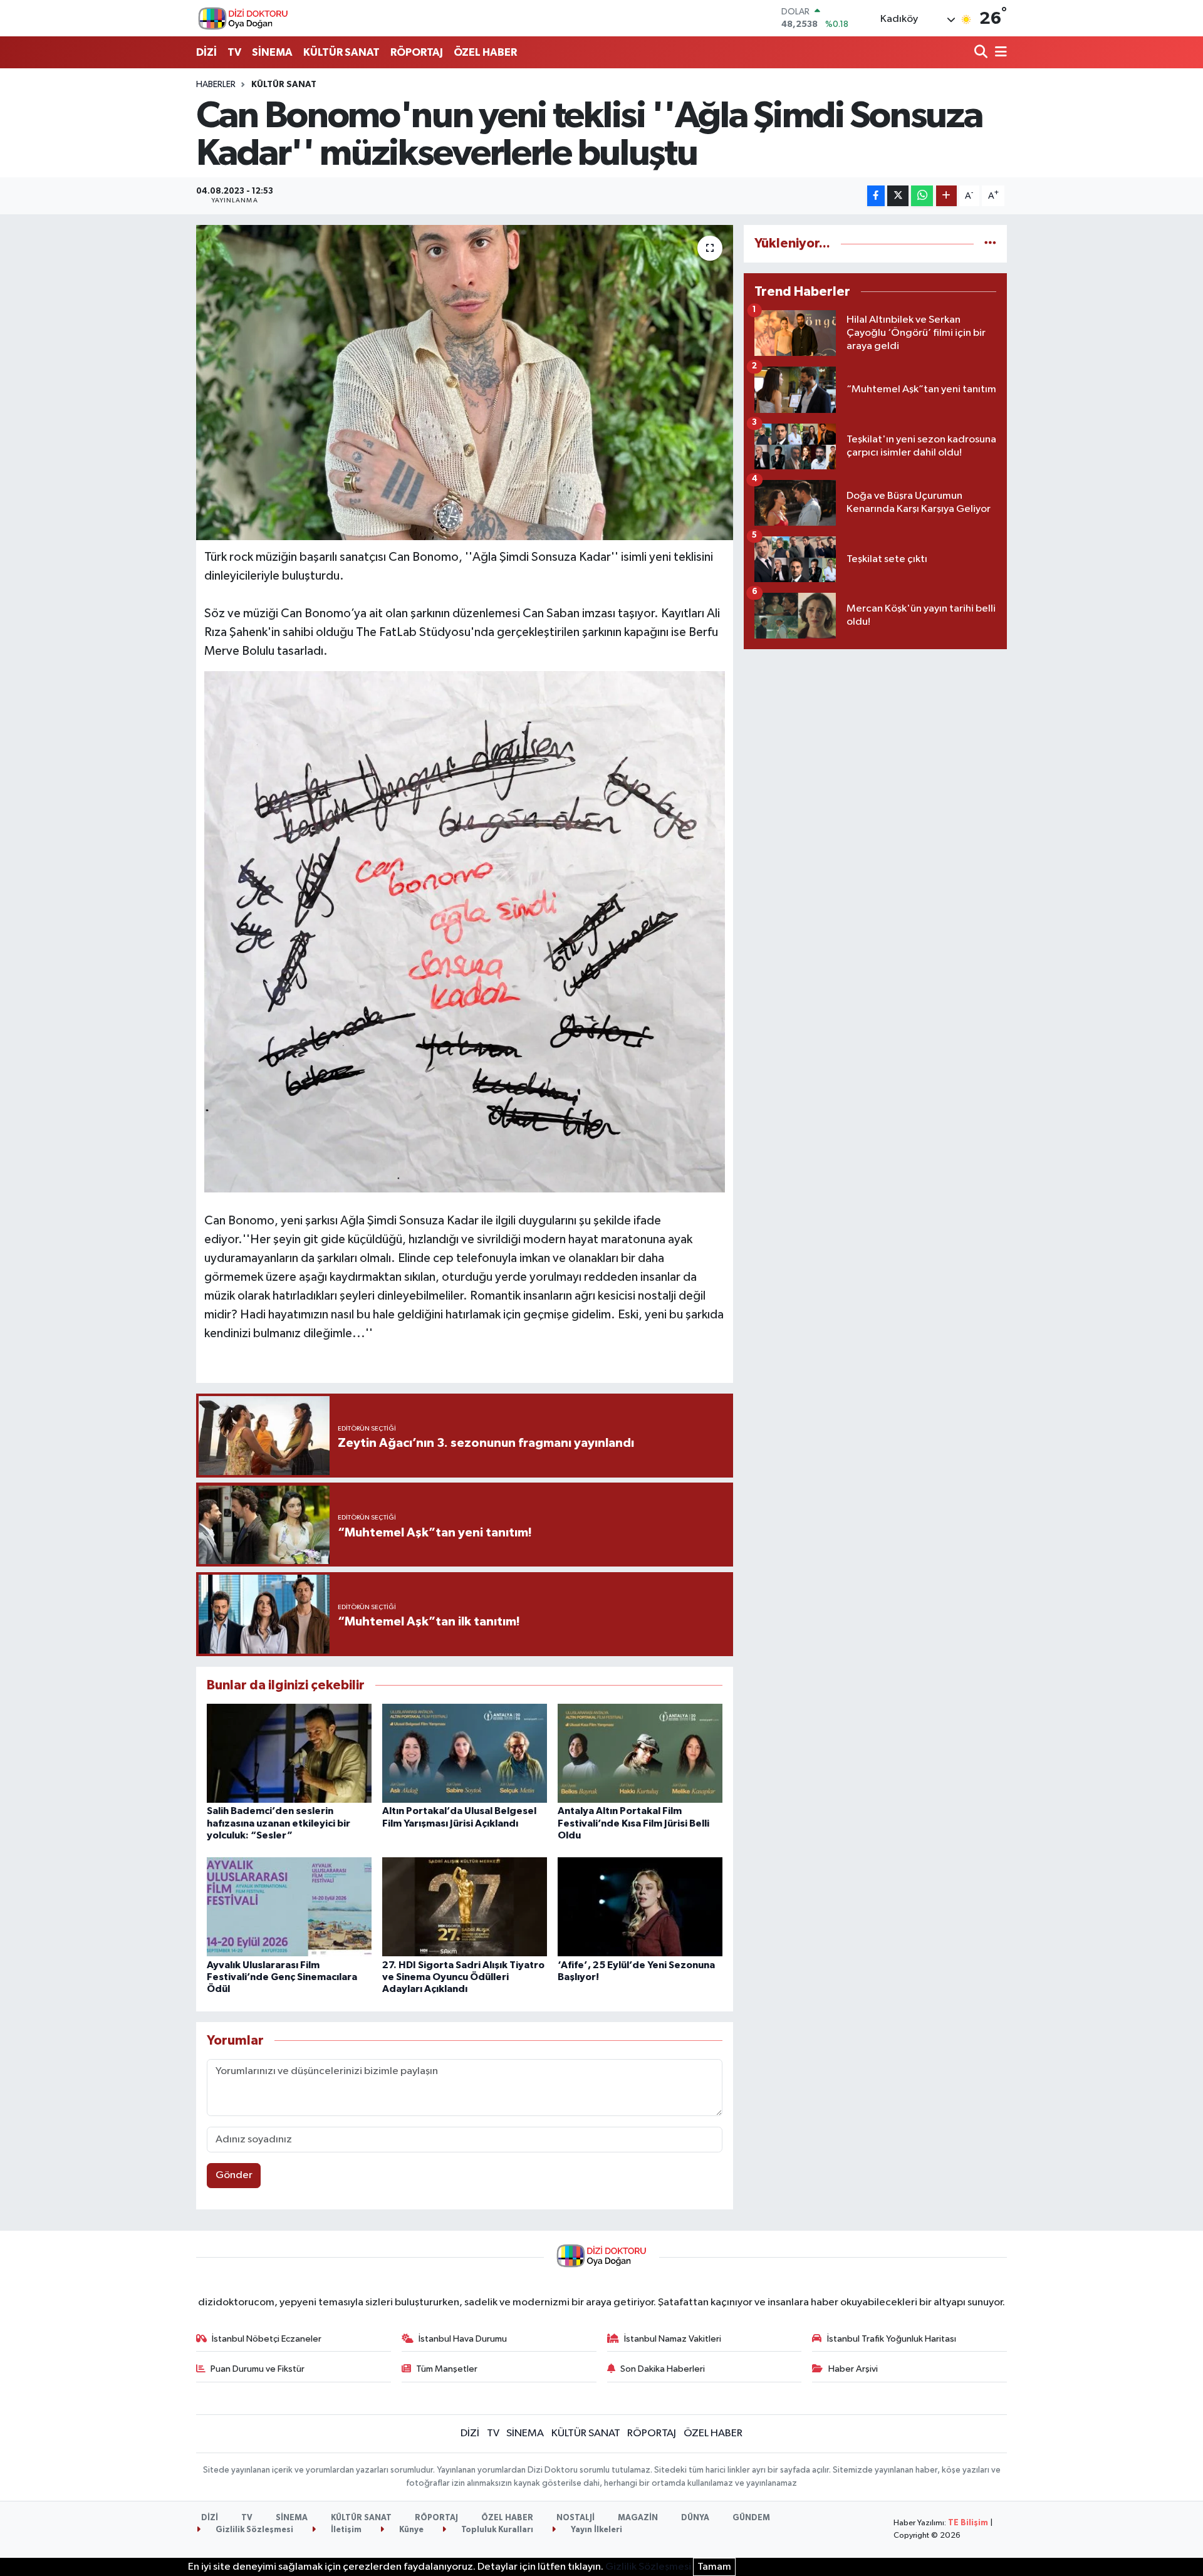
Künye (410, 2530)
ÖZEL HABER (485, 52)
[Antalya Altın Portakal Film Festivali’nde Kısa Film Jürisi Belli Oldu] (640, 1753)
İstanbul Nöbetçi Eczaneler (267, 2339)
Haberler (216, 85)
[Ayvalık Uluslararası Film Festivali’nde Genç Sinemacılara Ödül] (289, 1906)
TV (234, 52)
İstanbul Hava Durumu (463, 2339)
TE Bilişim (968, 2523)
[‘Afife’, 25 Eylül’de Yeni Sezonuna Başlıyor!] (640, 1906)
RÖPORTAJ (417, 52)
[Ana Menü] (999, 53)
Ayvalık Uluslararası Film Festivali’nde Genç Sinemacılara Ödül (282, 1977)
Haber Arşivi (853, 2369)
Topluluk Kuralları (496, 2530)
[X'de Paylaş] (898, 196)
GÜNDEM (751, 2518)
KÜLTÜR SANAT (341, 52)
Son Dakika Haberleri (663, 2369)
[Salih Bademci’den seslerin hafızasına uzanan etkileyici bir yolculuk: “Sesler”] (289, 1753)
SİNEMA (272, 52)
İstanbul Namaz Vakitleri (673, 2339)
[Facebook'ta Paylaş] (876, 196)
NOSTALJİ (575, 2518)
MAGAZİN (638, 2518)
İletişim (345, 2530)
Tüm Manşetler (447, 2369)
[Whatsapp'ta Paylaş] (922, 196)
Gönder (234, 2175)
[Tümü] (990, 243)
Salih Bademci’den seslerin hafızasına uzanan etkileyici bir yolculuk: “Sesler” (279, 1823)
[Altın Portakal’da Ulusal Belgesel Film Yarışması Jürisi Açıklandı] (465, 1753)
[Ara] (982, 53)
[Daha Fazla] (946, 196)
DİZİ (206, 52)
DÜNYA (695, 2518)
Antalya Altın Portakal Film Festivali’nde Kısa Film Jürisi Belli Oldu (633, 1823)
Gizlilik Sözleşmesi (253, 2530)
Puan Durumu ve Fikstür (258, 2369)
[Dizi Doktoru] (243, 18)
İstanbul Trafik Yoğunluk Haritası (892, 2339)
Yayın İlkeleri (596, 2530)
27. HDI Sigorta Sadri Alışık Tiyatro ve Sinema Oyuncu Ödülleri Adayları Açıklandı (463, 1977)
